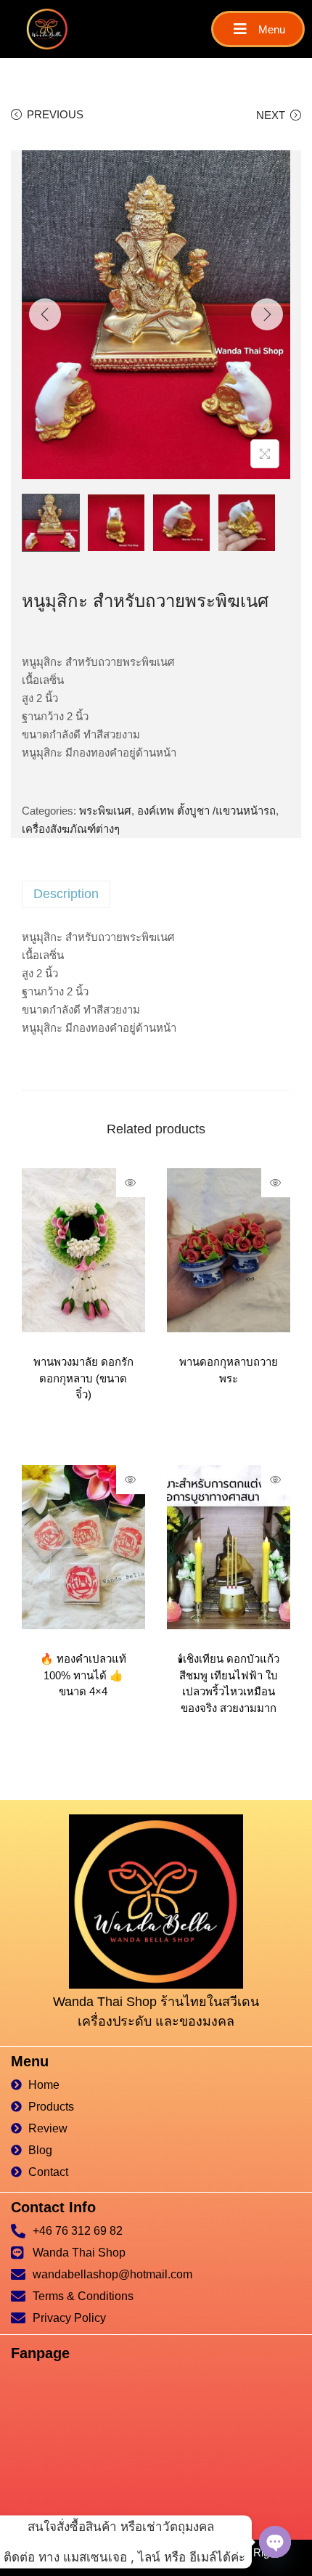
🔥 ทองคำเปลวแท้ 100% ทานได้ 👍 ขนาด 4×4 (83, 1675)
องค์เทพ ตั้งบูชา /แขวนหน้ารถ (206, 811)
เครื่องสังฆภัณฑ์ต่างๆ (71, 829)
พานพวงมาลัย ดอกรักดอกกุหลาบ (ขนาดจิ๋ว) (83, 1378)
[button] (258, 29)
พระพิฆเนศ (105, 811)
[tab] (156, 894)
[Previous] (45, 314)
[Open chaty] (275, 2542)
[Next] (267, 314)
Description (66, 894)
